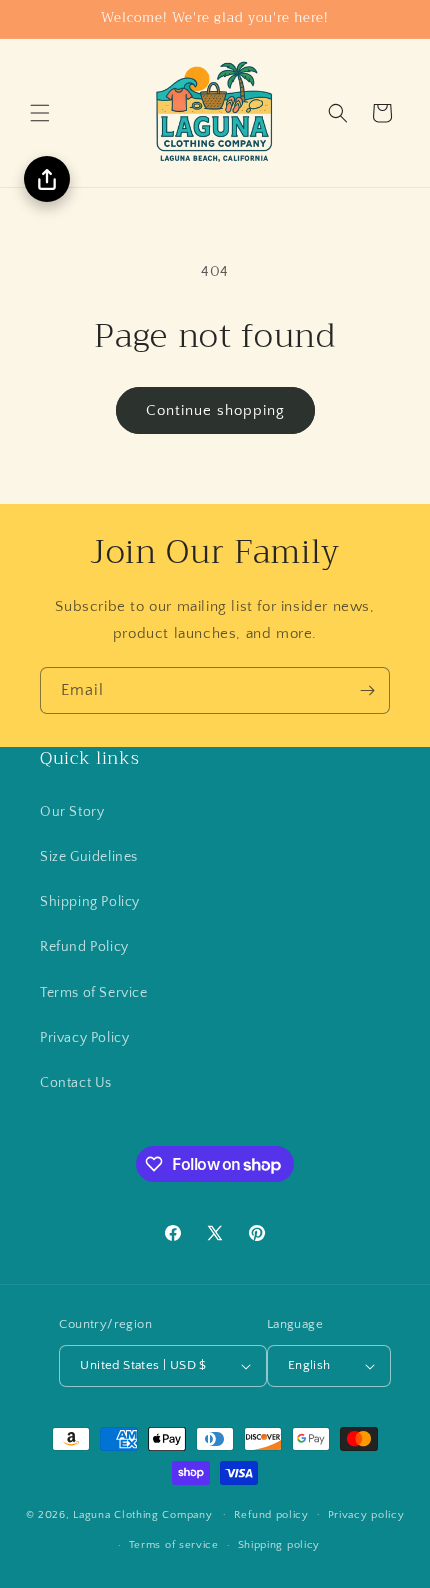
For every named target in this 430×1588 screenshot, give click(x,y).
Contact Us (76, 1083)
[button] (40, 113)
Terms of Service (94, 993)
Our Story (72, 812)
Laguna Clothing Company (142, 1514)
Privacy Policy (84, 1038)
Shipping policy (279, 1545)
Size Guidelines (89, 857)
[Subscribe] (367, 690)
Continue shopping (215, 410)
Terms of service (174, 1545)
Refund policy (271, 1515)
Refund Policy (84, 947)
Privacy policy (366, 1515)
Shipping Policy (90, 902)
